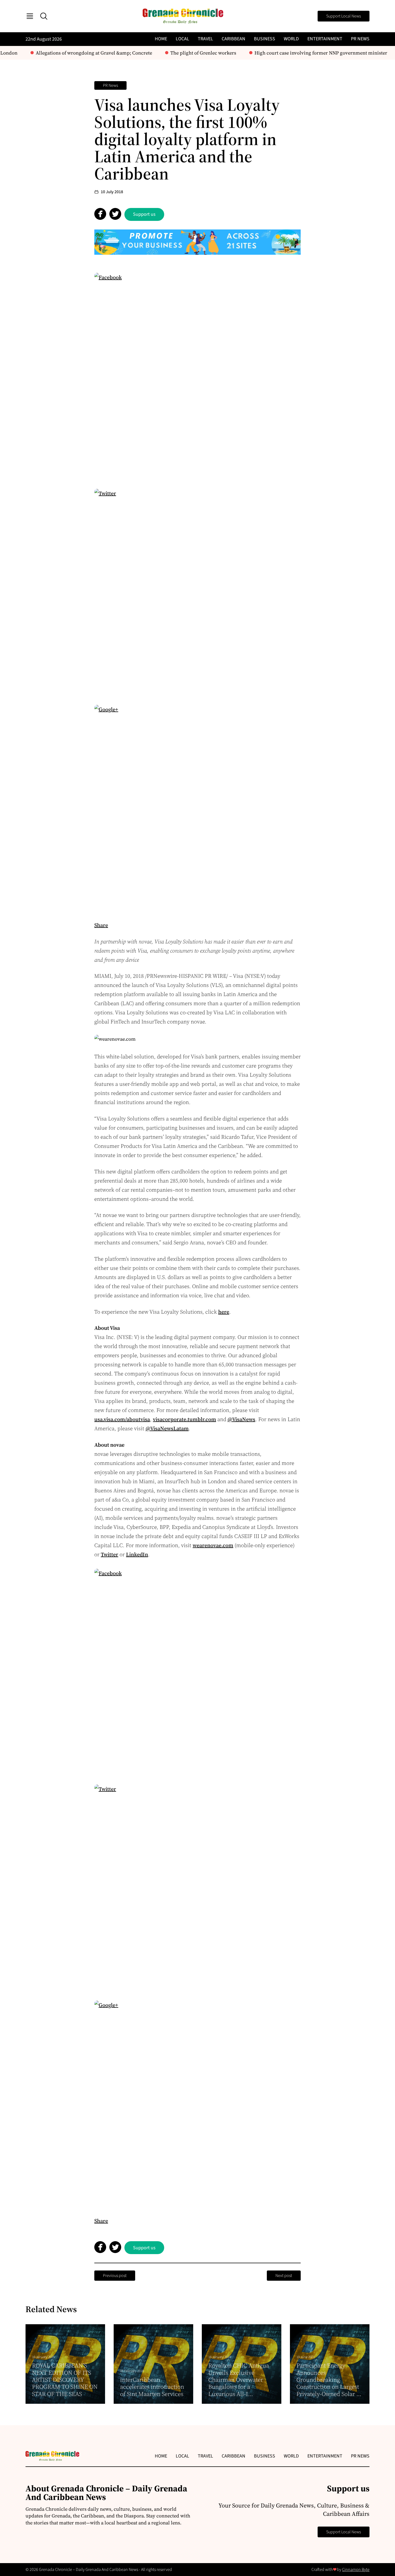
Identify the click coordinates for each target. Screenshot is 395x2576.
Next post (284, 2276)
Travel (205, 39)
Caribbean (234, 39)
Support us (144, 214)
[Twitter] (198, 592)
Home (161, 39)
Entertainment (325, 39)
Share (101, 925)
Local (182, 39)
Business (265, 39)
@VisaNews (241, 1419)
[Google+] (198, 808)
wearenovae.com (213, 1545)
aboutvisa (138, 1419)
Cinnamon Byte (356, 2570)
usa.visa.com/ (110, 1419)
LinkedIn (137, 1554)
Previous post (115, 2276)
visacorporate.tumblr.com (184, 1419)
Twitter (109, 1554)
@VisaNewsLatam (167, 1428)
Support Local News (344, 16)
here (224, 1312)
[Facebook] (198, 376)
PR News (360, 39)
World (291, 39)
